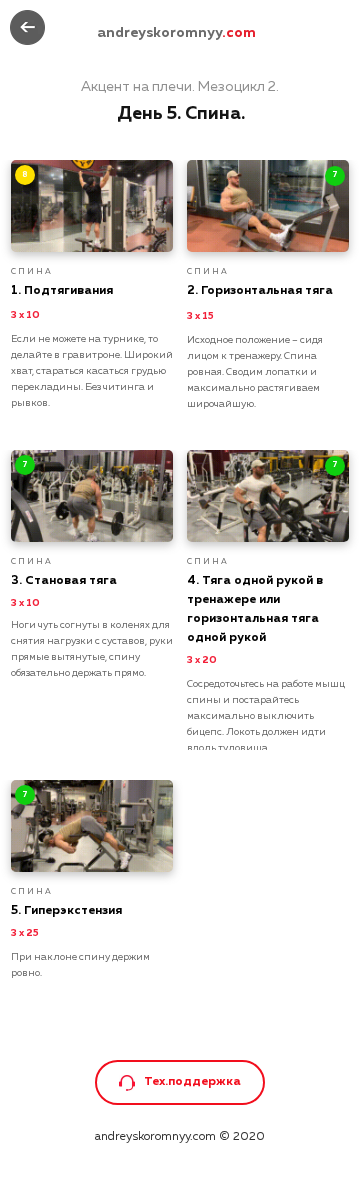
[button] (127, 1083)
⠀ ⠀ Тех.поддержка (180, 1082)
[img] (27, 27)
